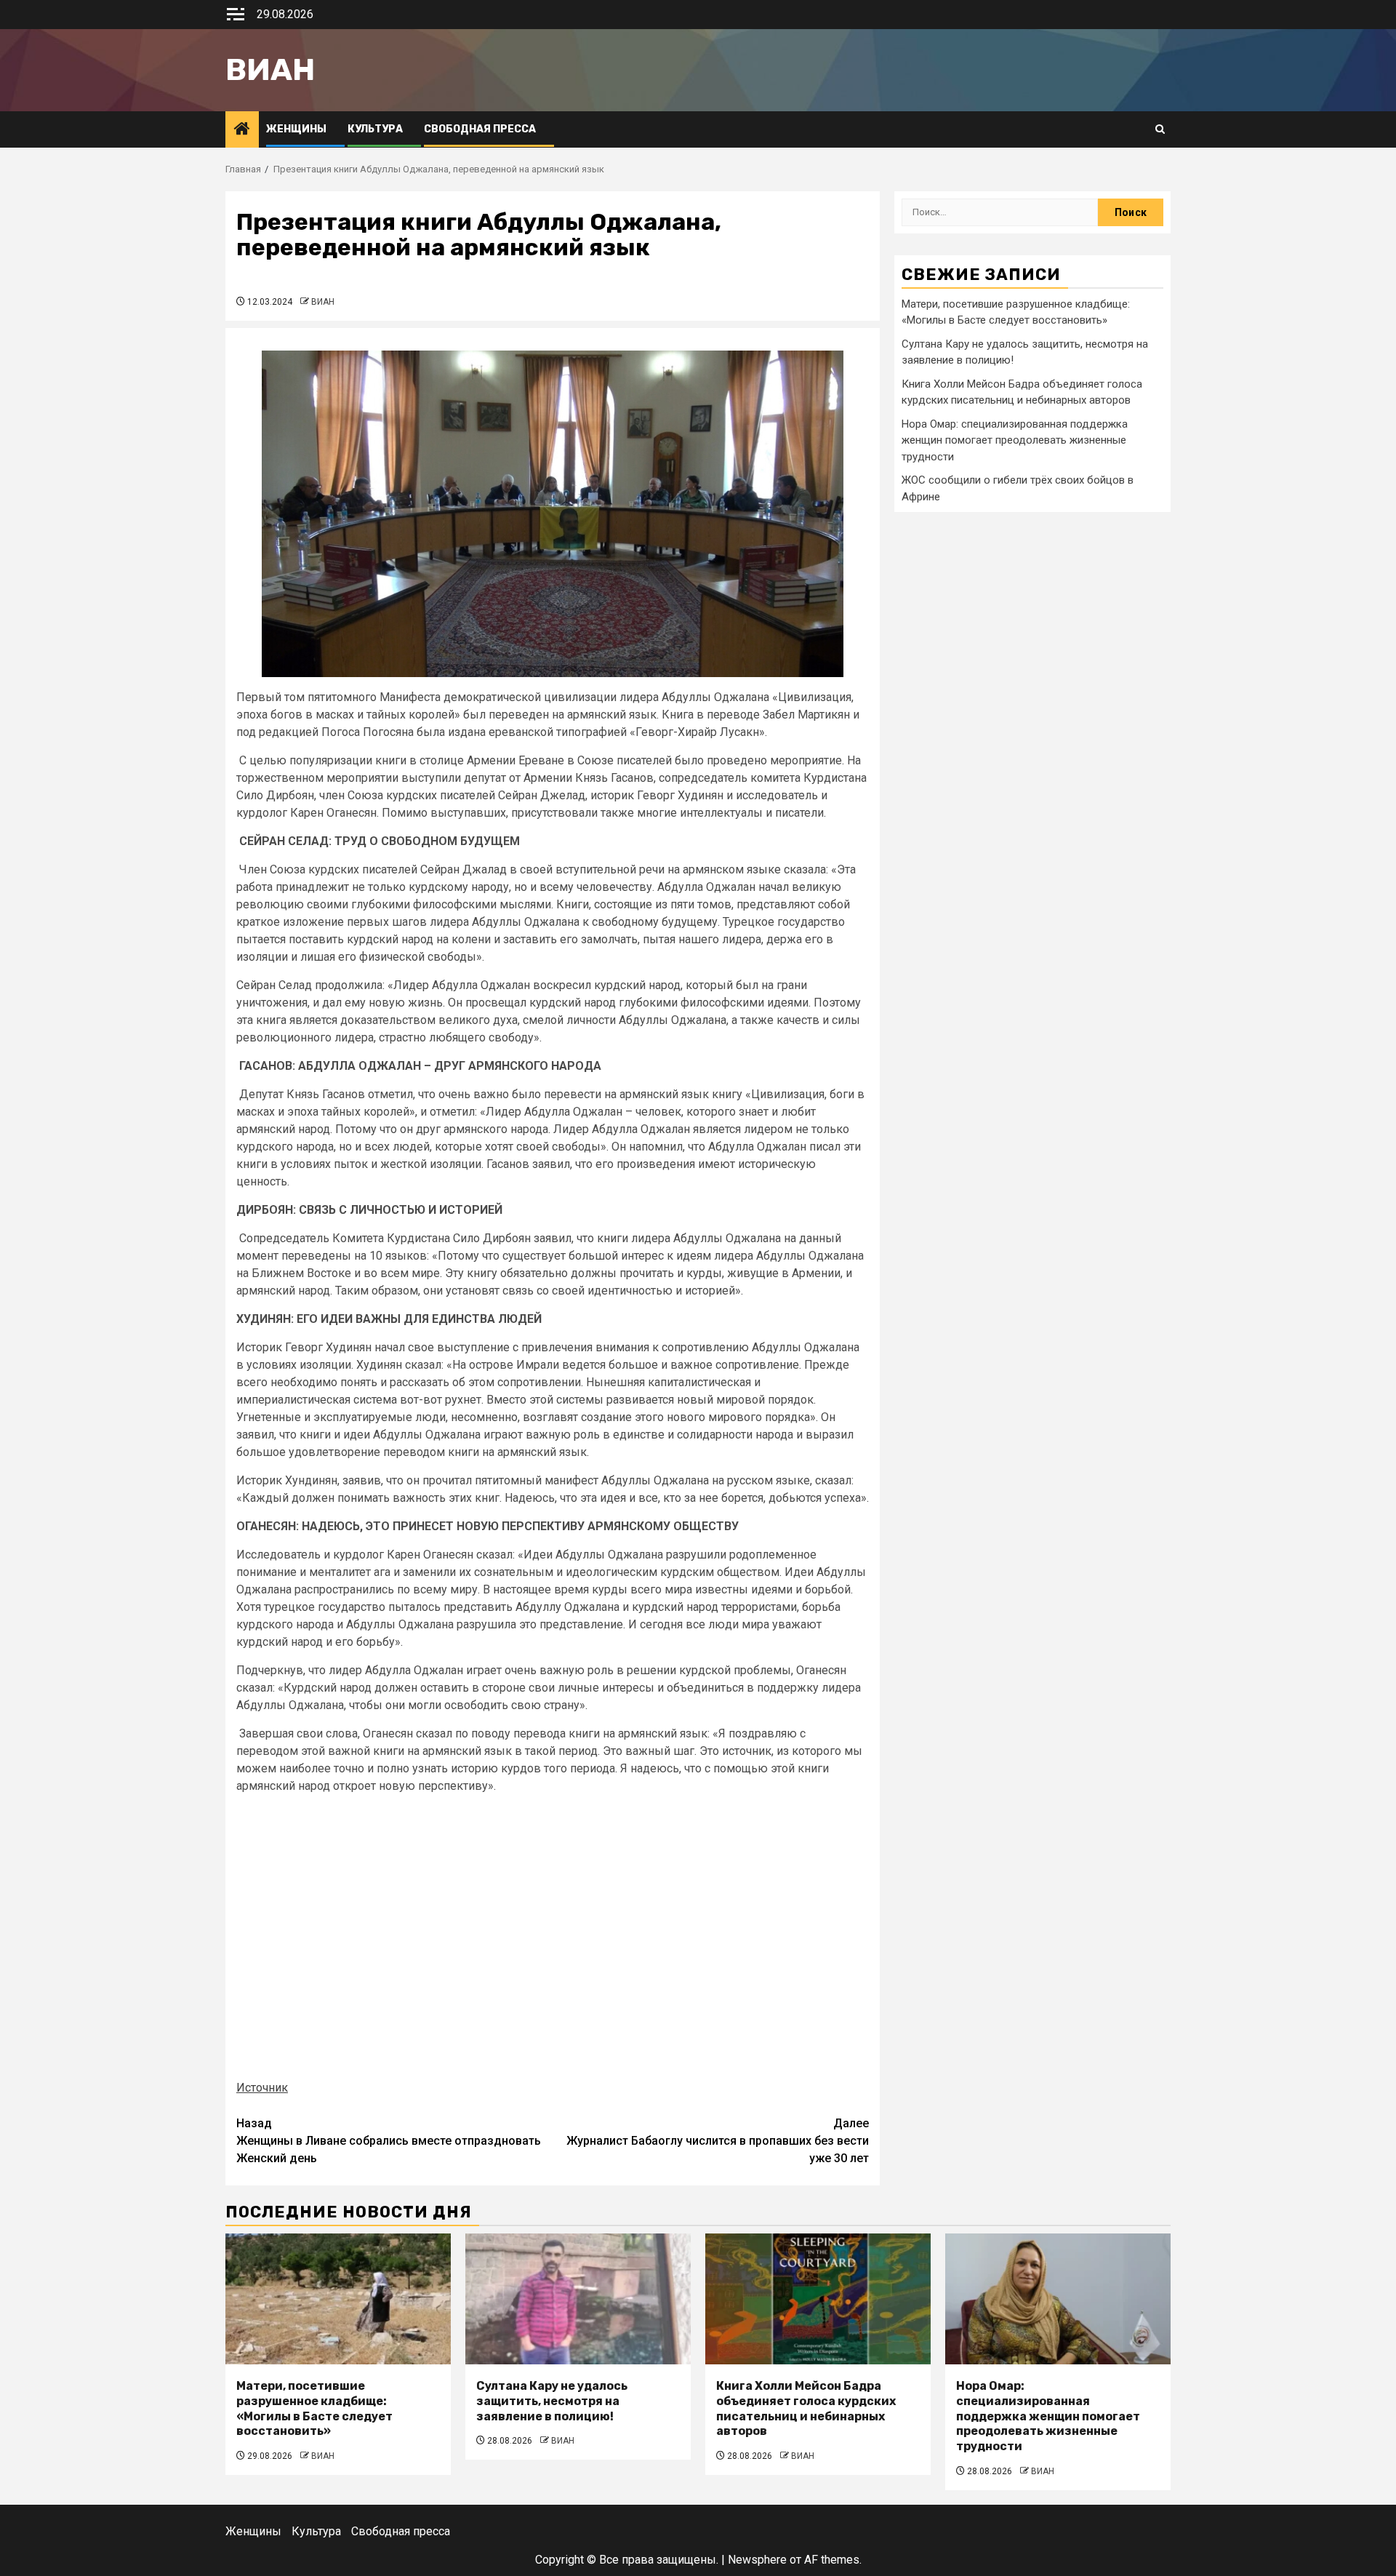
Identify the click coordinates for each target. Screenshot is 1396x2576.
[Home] (242, 130)
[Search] (1160, 129)
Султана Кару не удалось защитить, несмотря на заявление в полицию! (552, 2401)
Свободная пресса (480, 129)
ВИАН (323, 302)
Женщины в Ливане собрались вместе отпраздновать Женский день (389, 2141)
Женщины (296, 129)
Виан (270, 70)
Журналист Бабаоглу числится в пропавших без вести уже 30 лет (718, 2141)
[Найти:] (1000, 212)
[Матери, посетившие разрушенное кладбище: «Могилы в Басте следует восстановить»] (338, 2299)
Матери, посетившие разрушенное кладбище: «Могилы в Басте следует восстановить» (314, 2408)
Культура (375, 129)
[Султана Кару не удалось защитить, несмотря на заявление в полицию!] (578, 2299)
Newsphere (757, 2560)
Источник (262, 2088)
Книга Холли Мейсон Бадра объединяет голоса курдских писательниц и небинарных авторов (806, 2408)
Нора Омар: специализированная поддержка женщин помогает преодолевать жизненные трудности (1015, 440)
